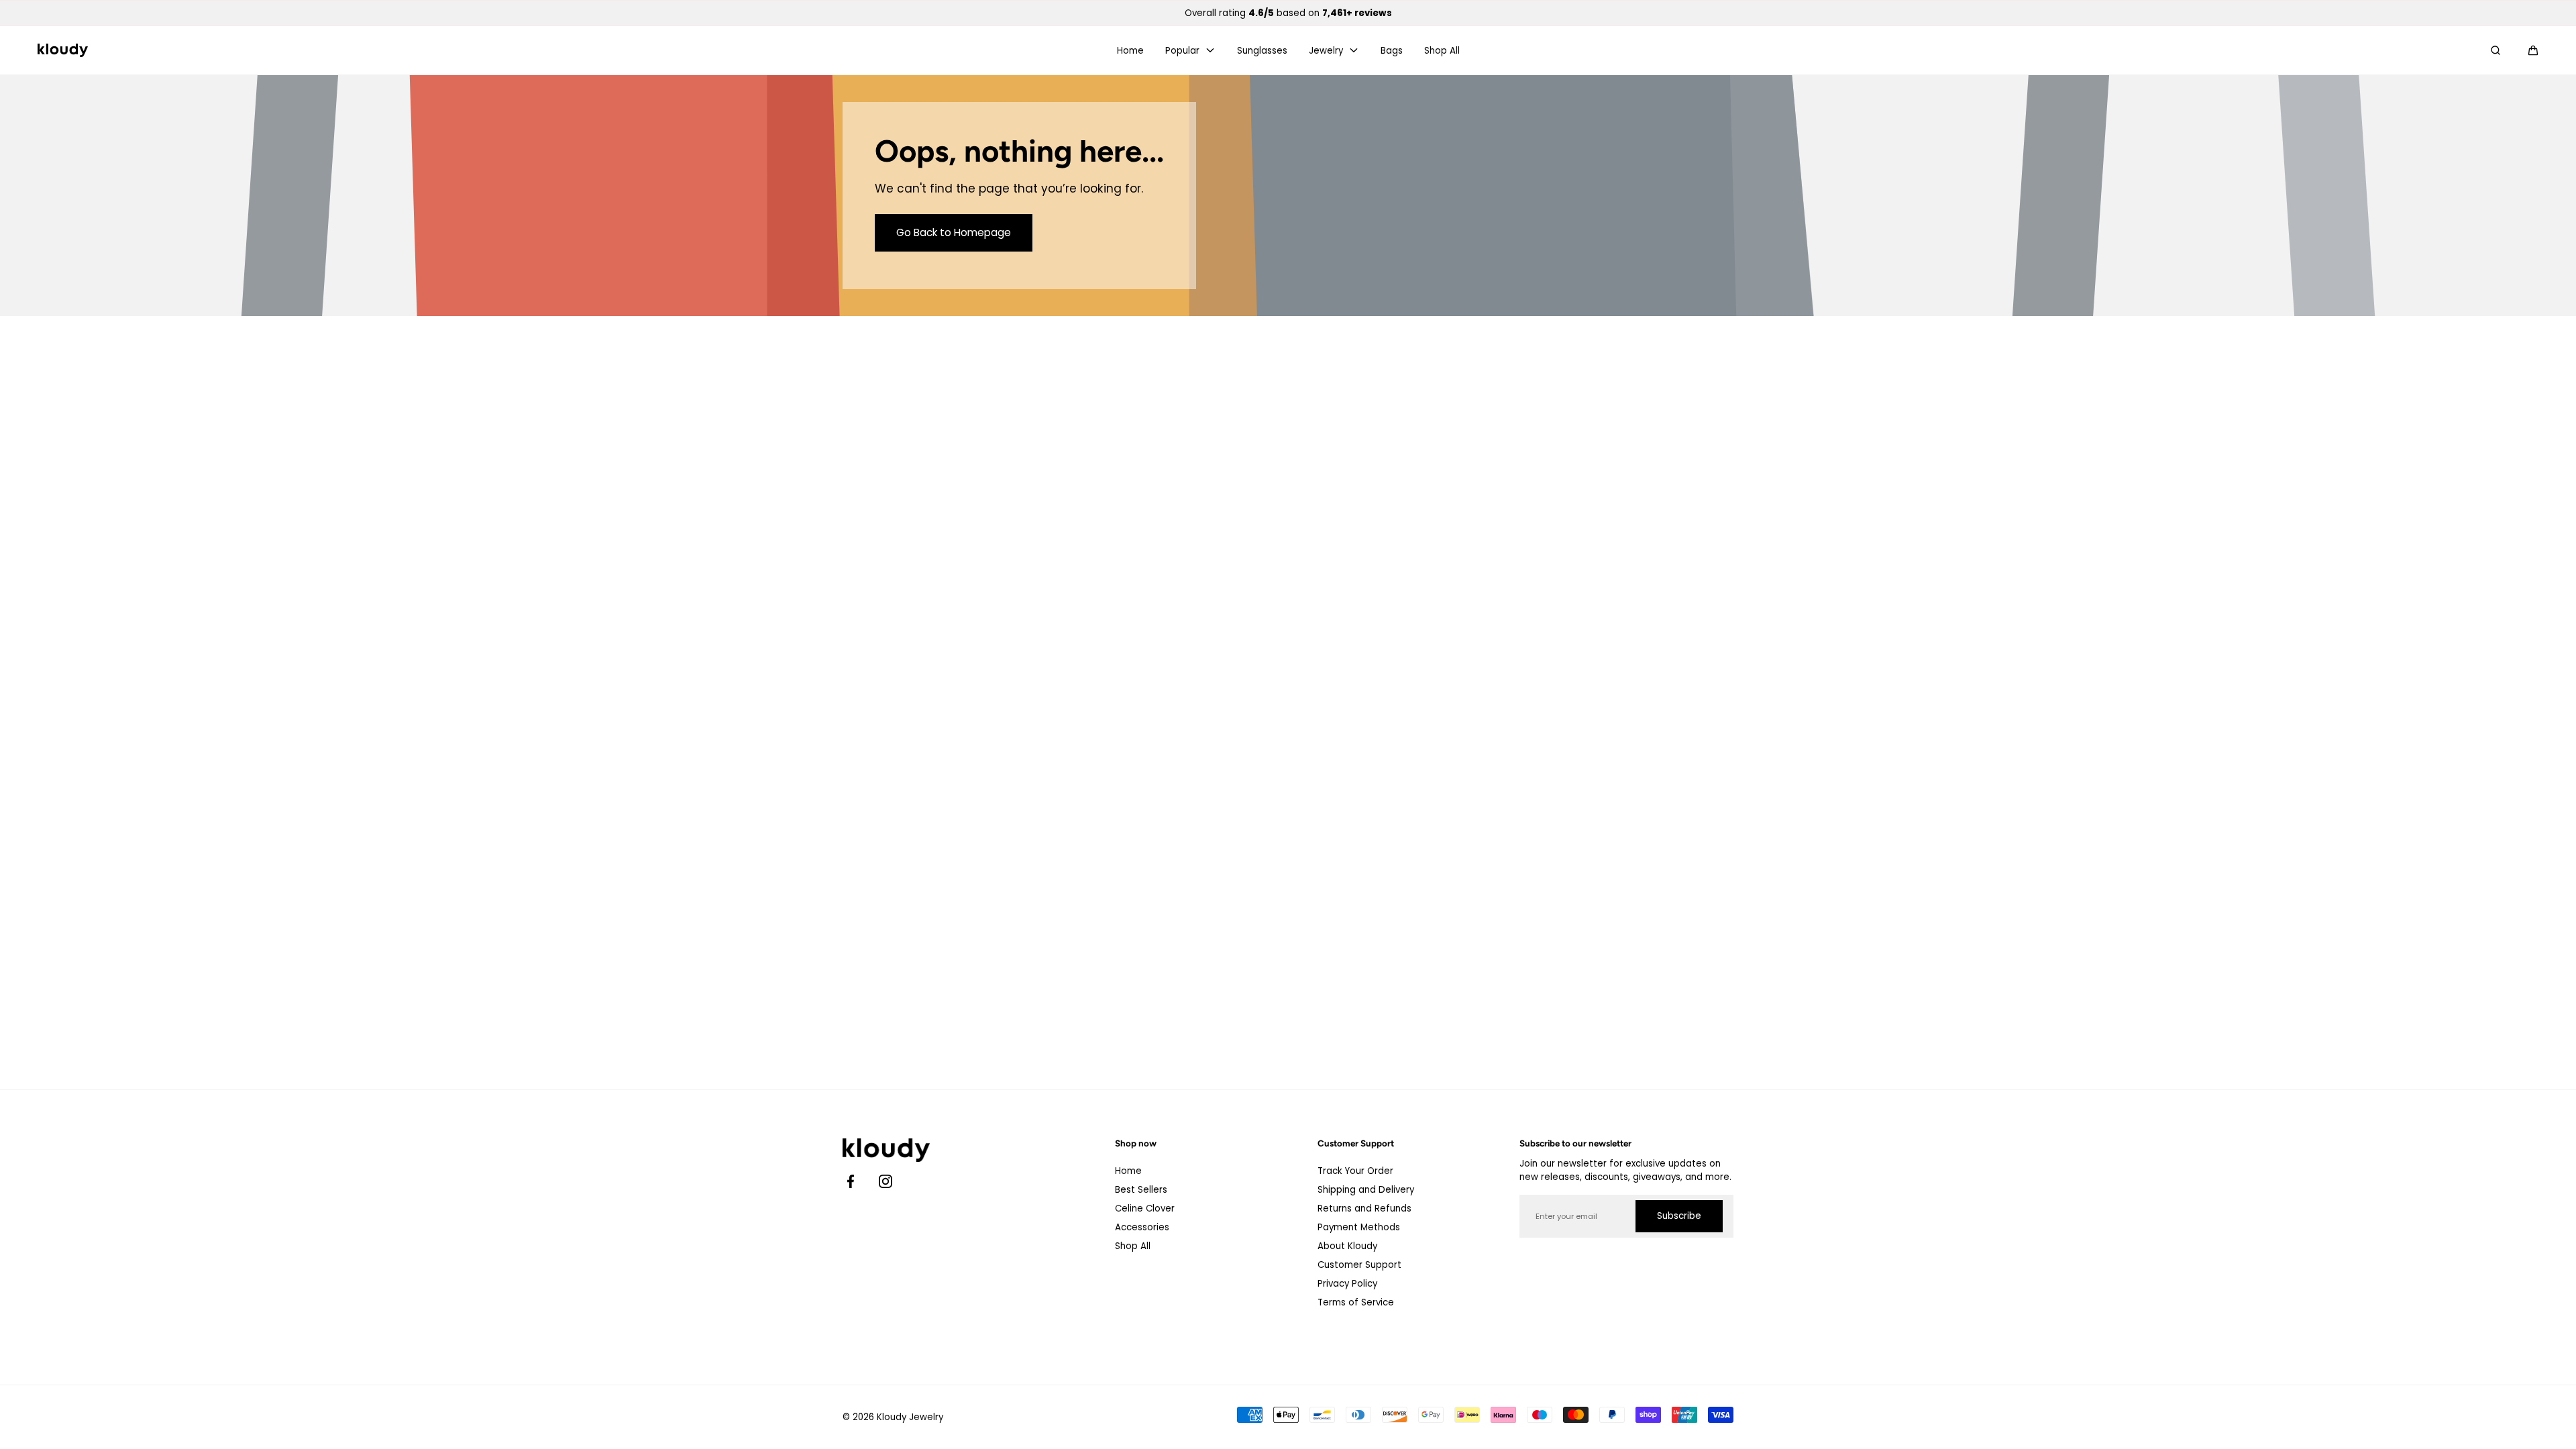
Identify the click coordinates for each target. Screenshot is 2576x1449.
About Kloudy (1347, 1246)
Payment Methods (1359, 1227)
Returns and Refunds (1364, 1209)
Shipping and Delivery (1366, 1190)
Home (1130, 51)
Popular (1182, 51)
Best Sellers (1141, 1190)
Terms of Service (1356, 1302)
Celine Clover (1145, 1209)
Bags (1392, 51)
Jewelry (1326, 51)
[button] (2533, 50)
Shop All (1442, 51)
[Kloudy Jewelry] (63, 50)
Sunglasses (1262, 51)
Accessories (1142, 1227)
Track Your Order (1355, 1171)
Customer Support (1359, 1265)
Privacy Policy (1347, 1284)
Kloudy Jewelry (910, 1417)
